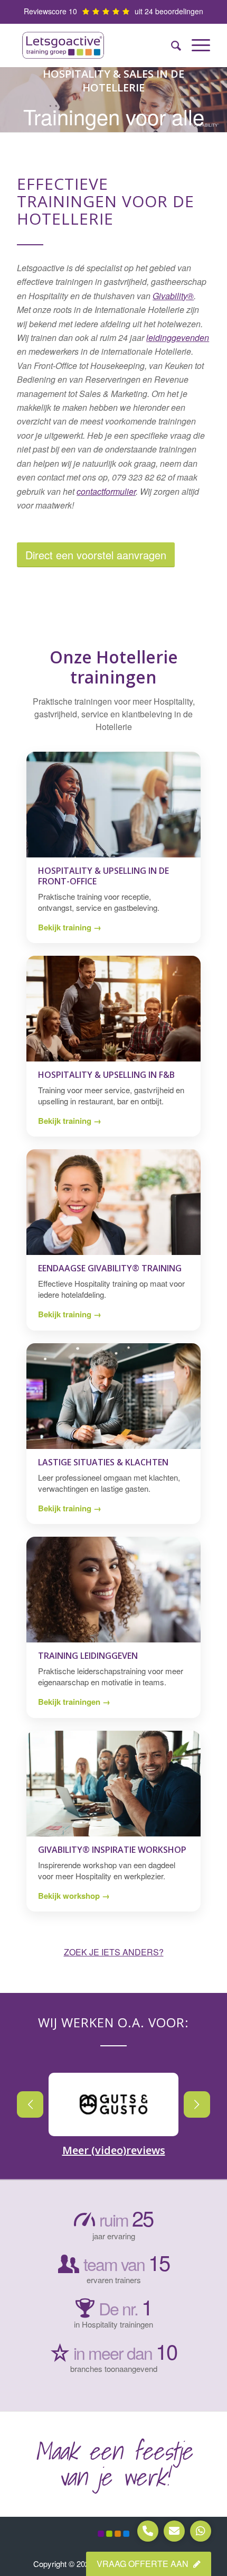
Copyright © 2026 (64, 2564)
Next (197, 2104)
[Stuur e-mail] (174, 2531)
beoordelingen (179, 11)
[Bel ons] (148, 2531)
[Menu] (196, 45)
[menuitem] (171, 45)
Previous (30, 2104)
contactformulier (106, 491)
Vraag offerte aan (144, 2564)
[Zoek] (171, 45)
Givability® (173, 296)
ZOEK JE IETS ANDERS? (114, 1952)
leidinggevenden (178, 338)
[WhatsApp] (201, 2531)
